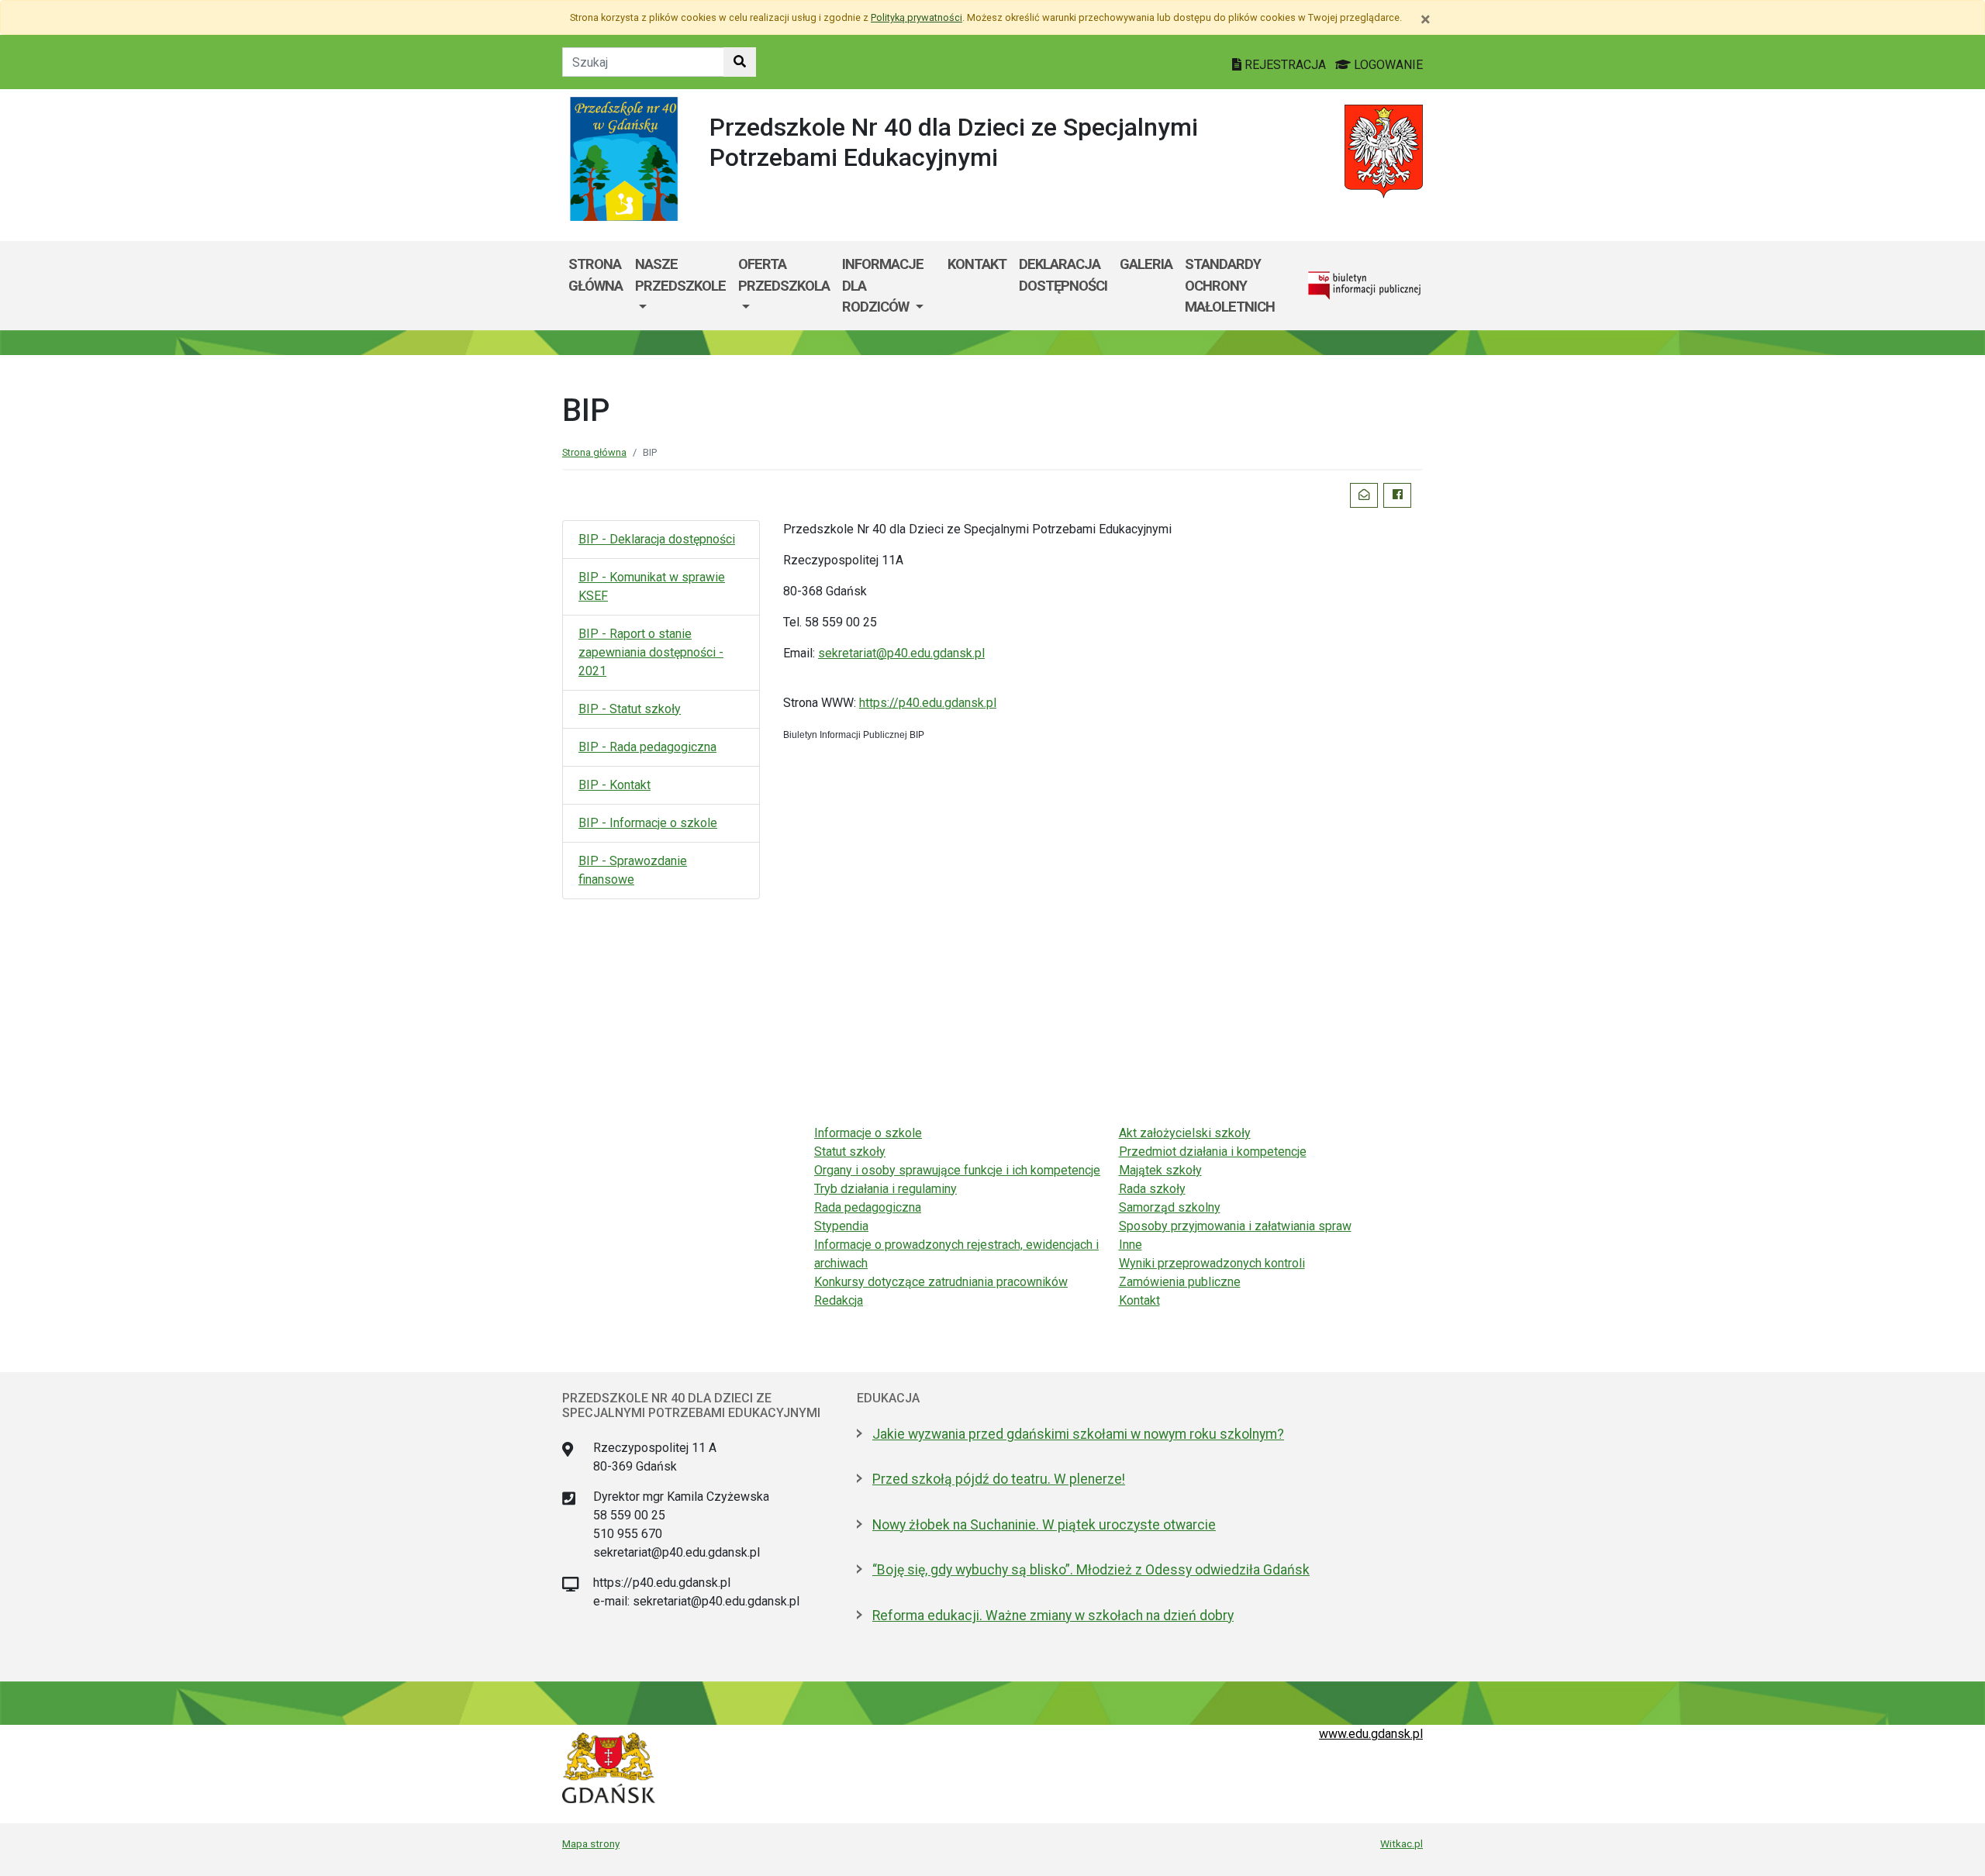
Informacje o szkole (868, 1133)
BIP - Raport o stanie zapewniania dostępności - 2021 (651, 652)
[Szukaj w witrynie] (740, 62)
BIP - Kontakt (614, 785)
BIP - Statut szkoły (630, 709)
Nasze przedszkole (680, 275)
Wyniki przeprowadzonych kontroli (1212, 1263)
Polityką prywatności (917, 17)
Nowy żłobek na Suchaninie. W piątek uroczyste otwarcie (1044, 1525)
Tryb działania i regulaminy (885, 1189)
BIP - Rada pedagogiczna (647, 747)
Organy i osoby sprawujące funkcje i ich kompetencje (957, 1170)
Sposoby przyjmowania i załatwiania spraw (1235, 1226)
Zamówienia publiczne (1180, 1282)
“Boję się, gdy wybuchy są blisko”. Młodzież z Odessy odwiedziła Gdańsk (1091, 1570)
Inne (1131, 1245)
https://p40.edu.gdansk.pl (928, 703)
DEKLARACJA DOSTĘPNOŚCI (1063, 275)
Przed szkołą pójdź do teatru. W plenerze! (999, 1479)
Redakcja (839, 1300)
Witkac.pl (1402, 1843)
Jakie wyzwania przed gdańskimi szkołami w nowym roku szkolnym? (1078, 1434)
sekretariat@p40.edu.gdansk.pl (901, 653)
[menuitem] (680, 286)
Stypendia (841, 1226)
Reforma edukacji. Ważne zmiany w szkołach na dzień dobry (1053, 1616)
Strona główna (595, 275)
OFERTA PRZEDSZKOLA (784, 275)
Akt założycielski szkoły (1185, 1133)
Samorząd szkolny (1170, 1207)
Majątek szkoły (1160, 1170)
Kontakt (977, 264)
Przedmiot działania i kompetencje (1213, 1152)
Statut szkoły (850, 1152)
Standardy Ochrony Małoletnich (1230, 285)
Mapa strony (591, 1843)
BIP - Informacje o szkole (648, 823)
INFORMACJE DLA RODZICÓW (883, 285)
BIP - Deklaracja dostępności (657, 539)
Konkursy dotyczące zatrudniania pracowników (941, 1282)
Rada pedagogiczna (868, 1207)
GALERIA (1146, 264)
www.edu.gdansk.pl (1371, 1734)
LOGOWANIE (1387, 65)
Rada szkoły (1152, 1189)
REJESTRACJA (1285, 65)
